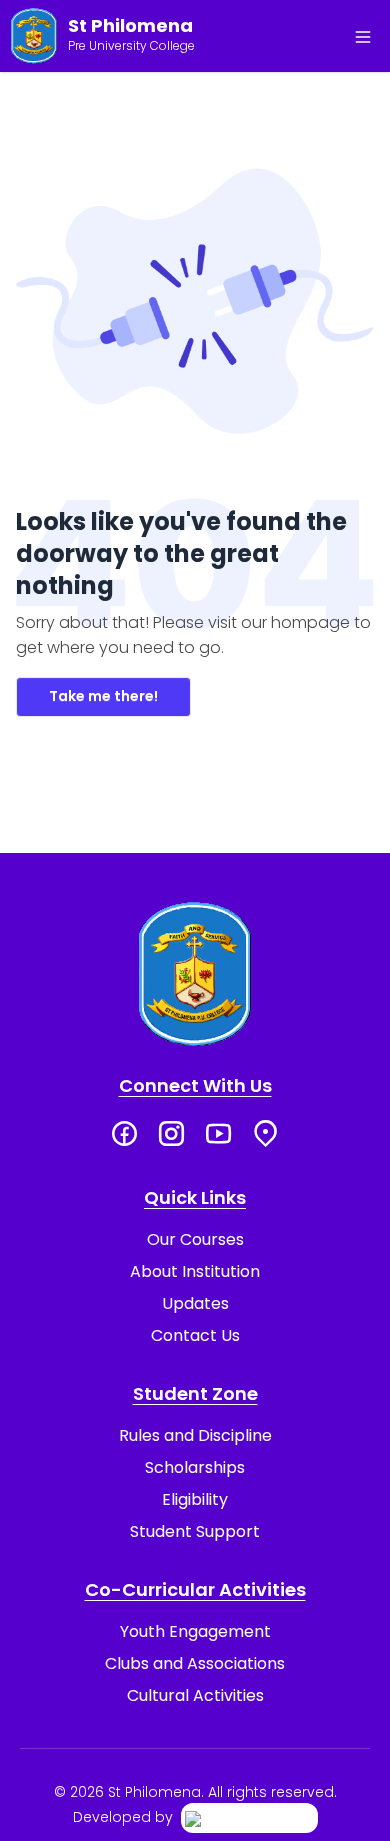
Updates (195, 1303)
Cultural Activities (195, 1695)
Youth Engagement (195, 1631)
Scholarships (195, 1467)
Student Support (195, 1531)
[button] (363, 37)
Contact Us (195, 1335)
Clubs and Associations (195, 1663)
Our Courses (195, 1239)
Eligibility (195, 1499)
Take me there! (103, 696)
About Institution (195, 1271)
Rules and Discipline (195, 1435)
